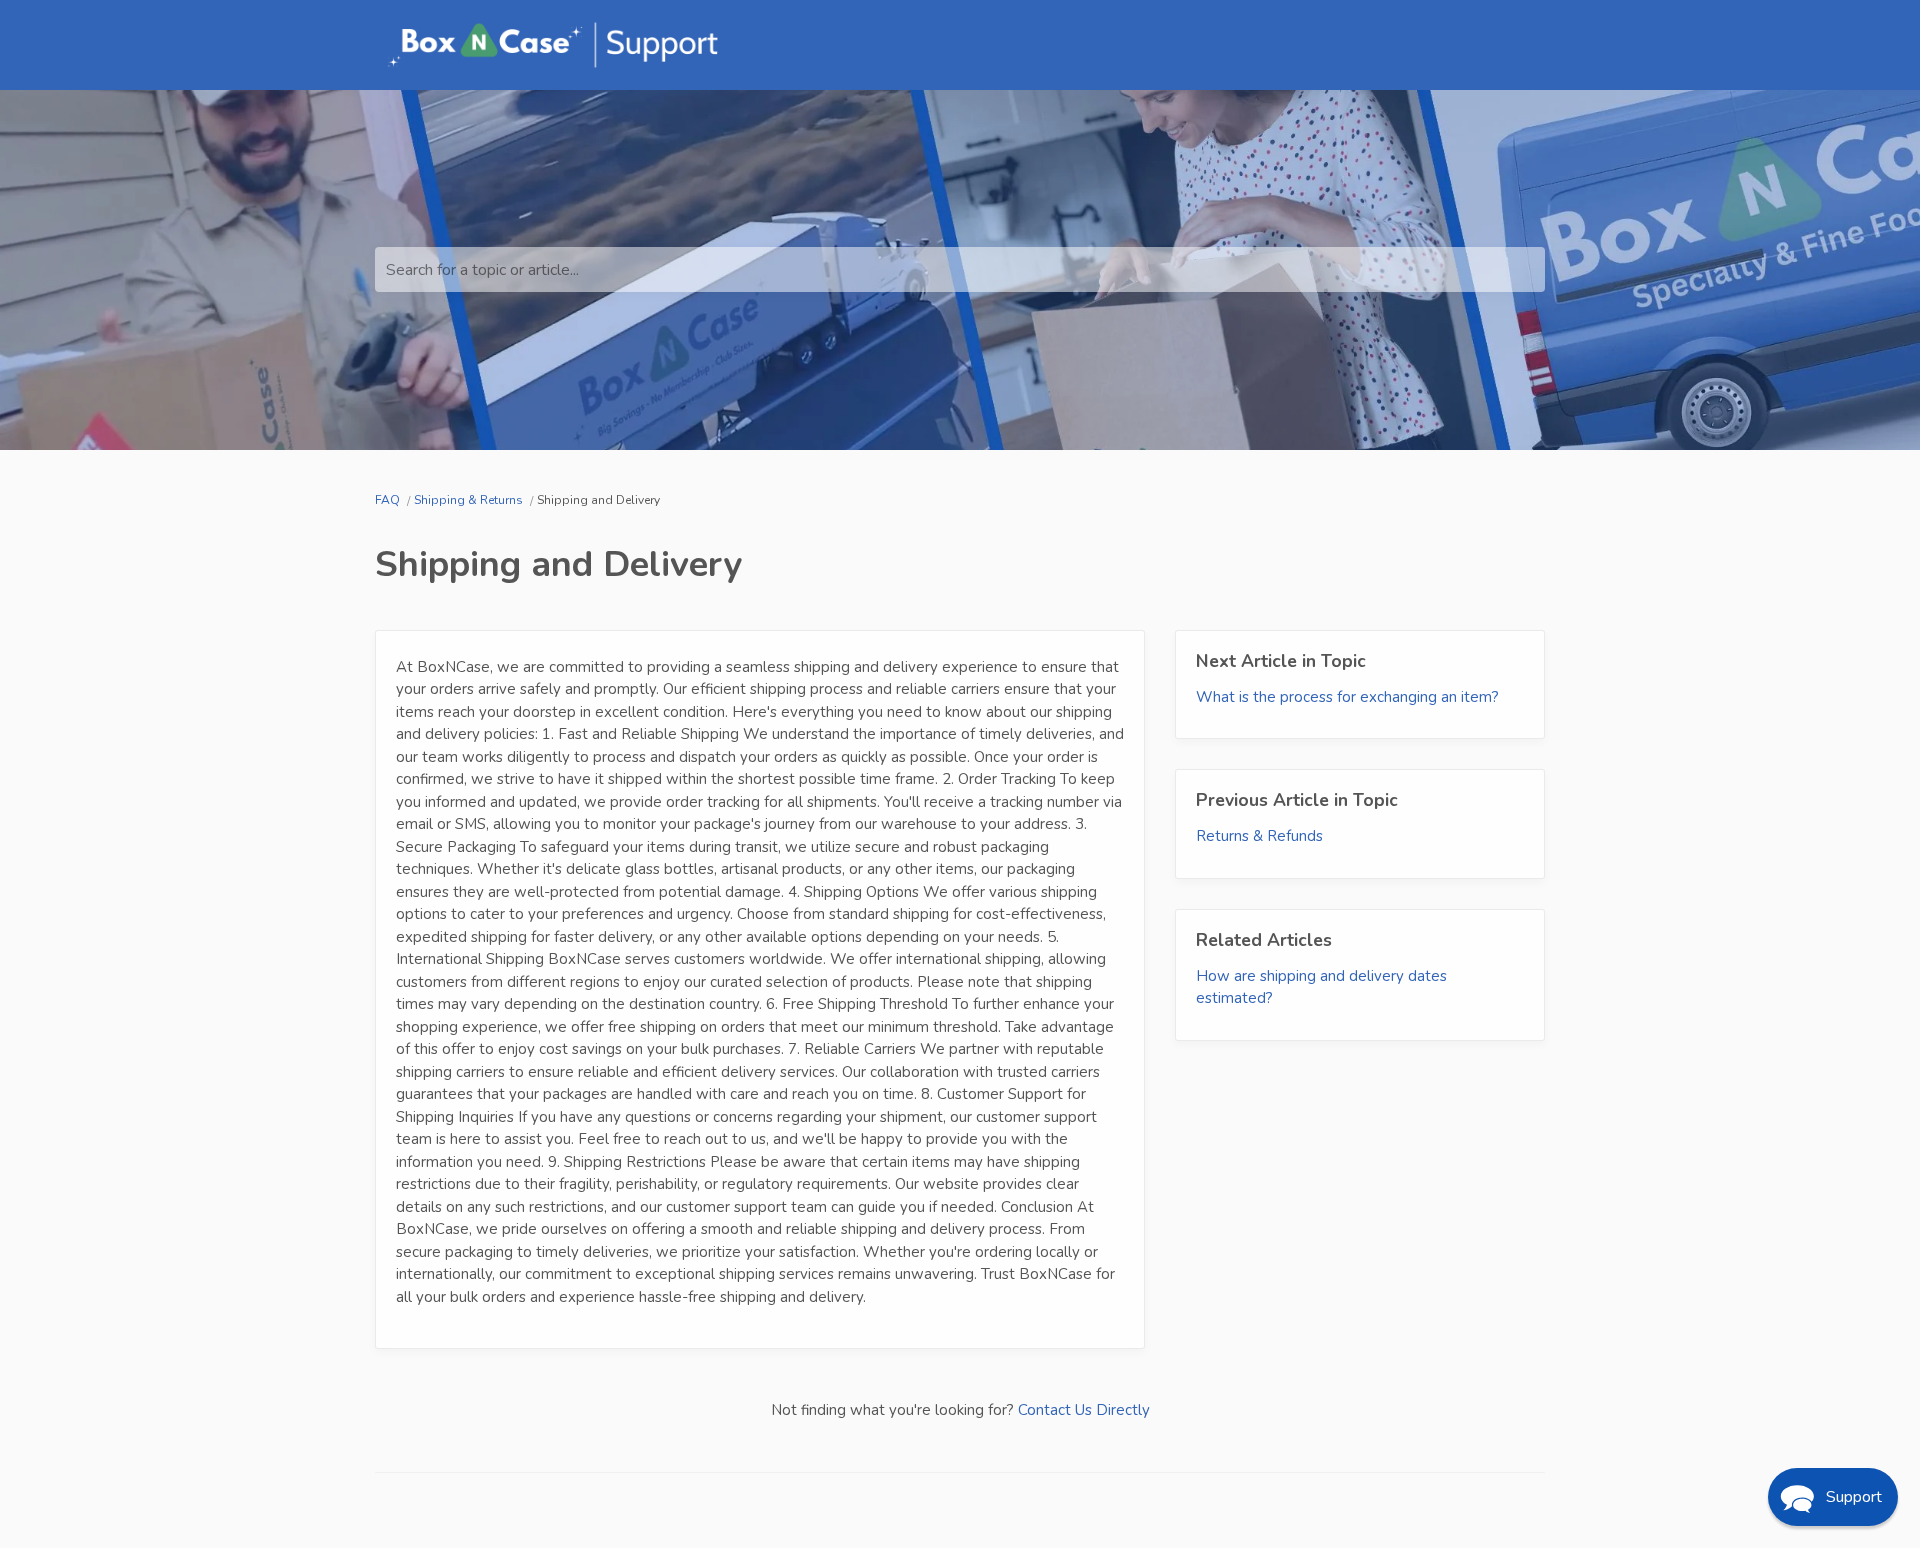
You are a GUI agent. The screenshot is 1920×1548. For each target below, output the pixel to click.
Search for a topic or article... (482, 270)
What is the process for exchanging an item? (1347, 697)
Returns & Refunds (1259, 836)
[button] (1833, 1497)
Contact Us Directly (1084, 1410)
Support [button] (1854, 1497)
